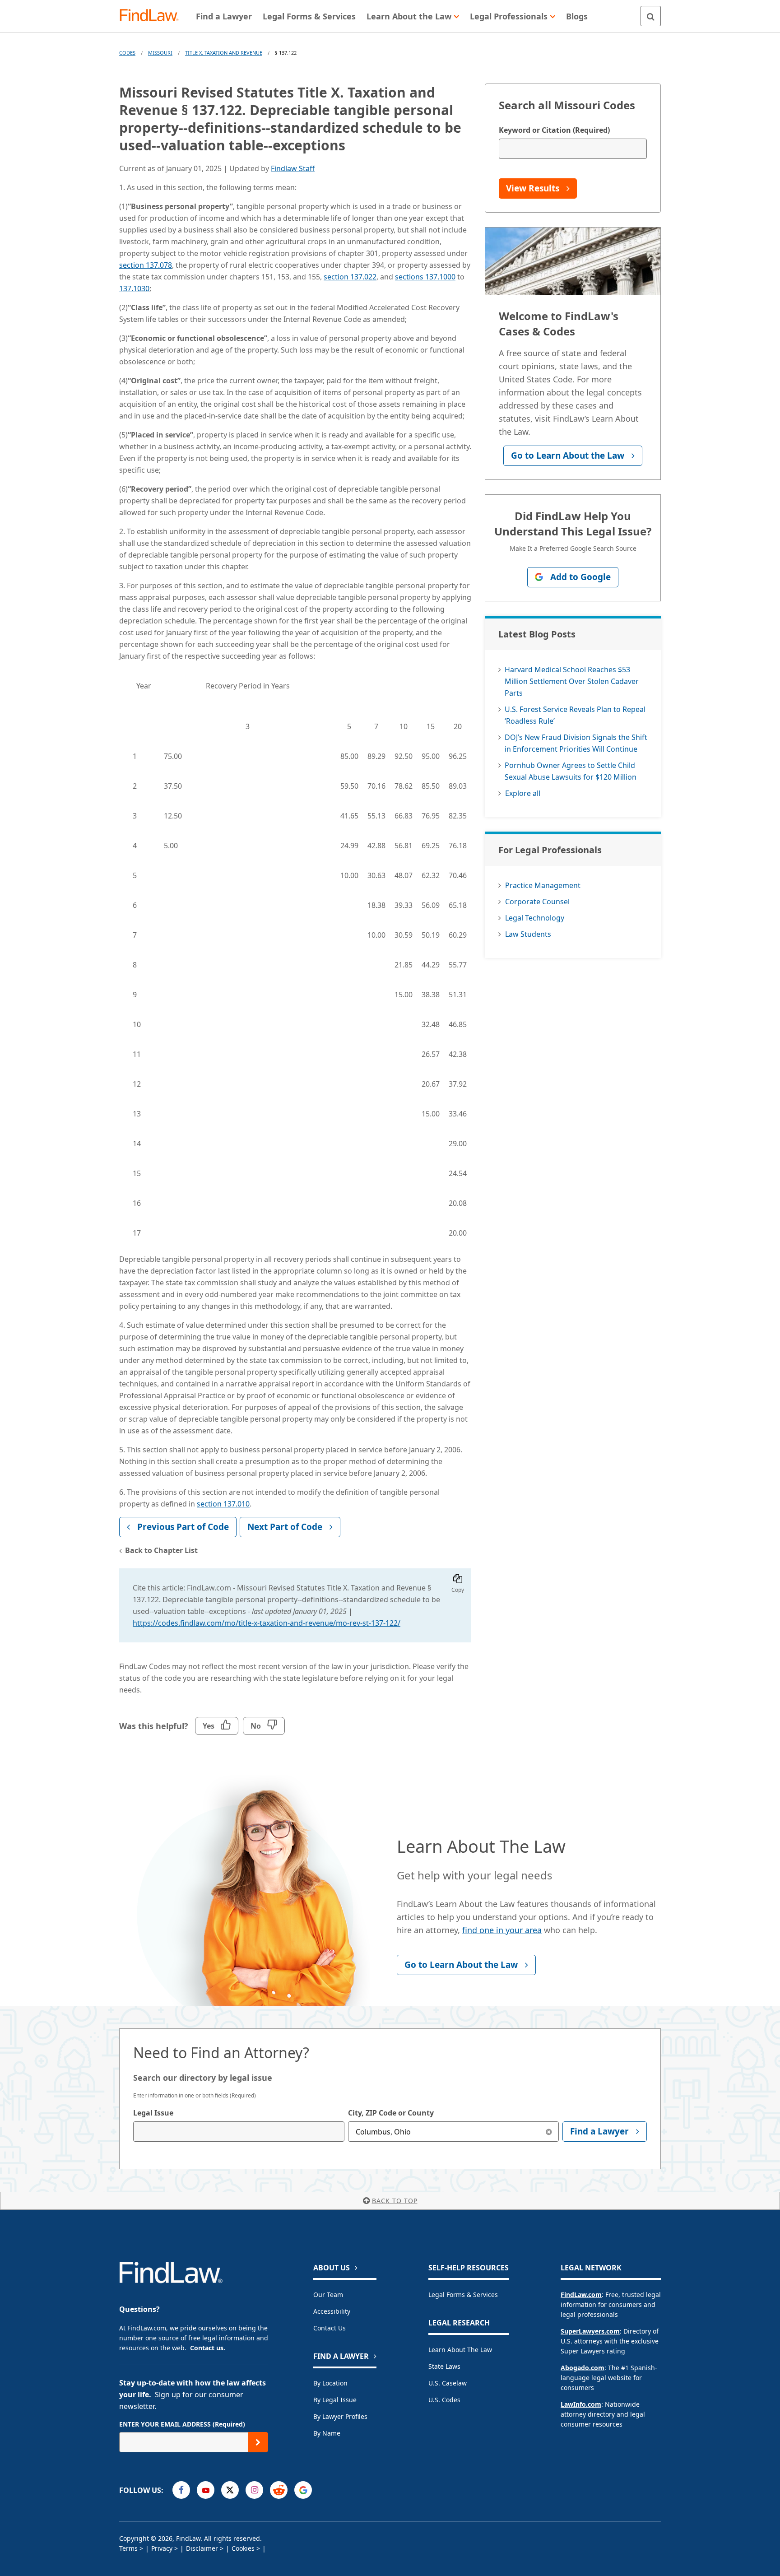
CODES (127, 53)
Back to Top (395, 2201)
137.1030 (134, 288)
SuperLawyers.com (590, 2331)
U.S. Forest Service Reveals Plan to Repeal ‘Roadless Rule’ (575, 715)
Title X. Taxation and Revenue (224, 53)
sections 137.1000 (425, 277)
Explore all (523, 793)
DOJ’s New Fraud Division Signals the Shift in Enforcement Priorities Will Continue (576, 743)
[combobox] (239, 2132)
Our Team (328, 2295)
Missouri (160, 53)
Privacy (162, 2548)
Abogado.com (583, 2368)
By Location (330, 2383)
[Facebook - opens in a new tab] (181, 2490)
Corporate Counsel (537, 902)
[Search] (651, 16)
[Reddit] (279, 2490)
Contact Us (330, 2328)
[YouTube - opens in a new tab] (206, 2490)
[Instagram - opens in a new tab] (254, 2490)
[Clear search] (549, 2132)
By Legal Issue (335, 2400)
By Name (327, 2433)
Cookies (243, 2548)
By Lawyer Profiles (340, 2416)
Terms (128, 2548)
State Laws (444, 2366)
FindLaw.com (581, 2295)
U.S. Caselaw (448, 2383)
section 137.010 (223, 1504)
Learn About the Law (460, 2350)
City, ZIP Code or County (391, 2113)
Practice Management (543, 885)
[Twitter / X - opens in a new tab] (230, 2490)
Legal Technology (535, 918)
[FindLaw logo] (153, 16)
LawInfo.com (581, 2404)
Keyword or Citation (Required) (554, 130)
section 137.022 (350, 277)
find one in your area (502, 1930)
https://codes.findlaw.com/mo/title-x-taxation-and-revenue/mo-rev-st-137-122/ (267, 1623)
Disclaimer (202, 2548)
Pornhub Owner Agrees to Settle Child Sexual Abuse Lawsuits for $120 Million (571, 771)
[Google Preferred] (303, 2490)
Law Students (528, 934)
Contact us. (208, 2348)
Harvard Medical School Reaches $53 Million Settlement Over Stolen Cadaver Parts (572, 681)
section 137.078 (146, 265)
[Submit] (258, 2442)
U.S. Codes (444, 2400)
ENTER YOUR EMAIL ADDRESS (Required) (182, 2424)
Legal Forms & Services (463, 2295)
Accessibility (332, 2311)
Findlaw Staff (293, 168)
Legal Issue (153, 2113)
